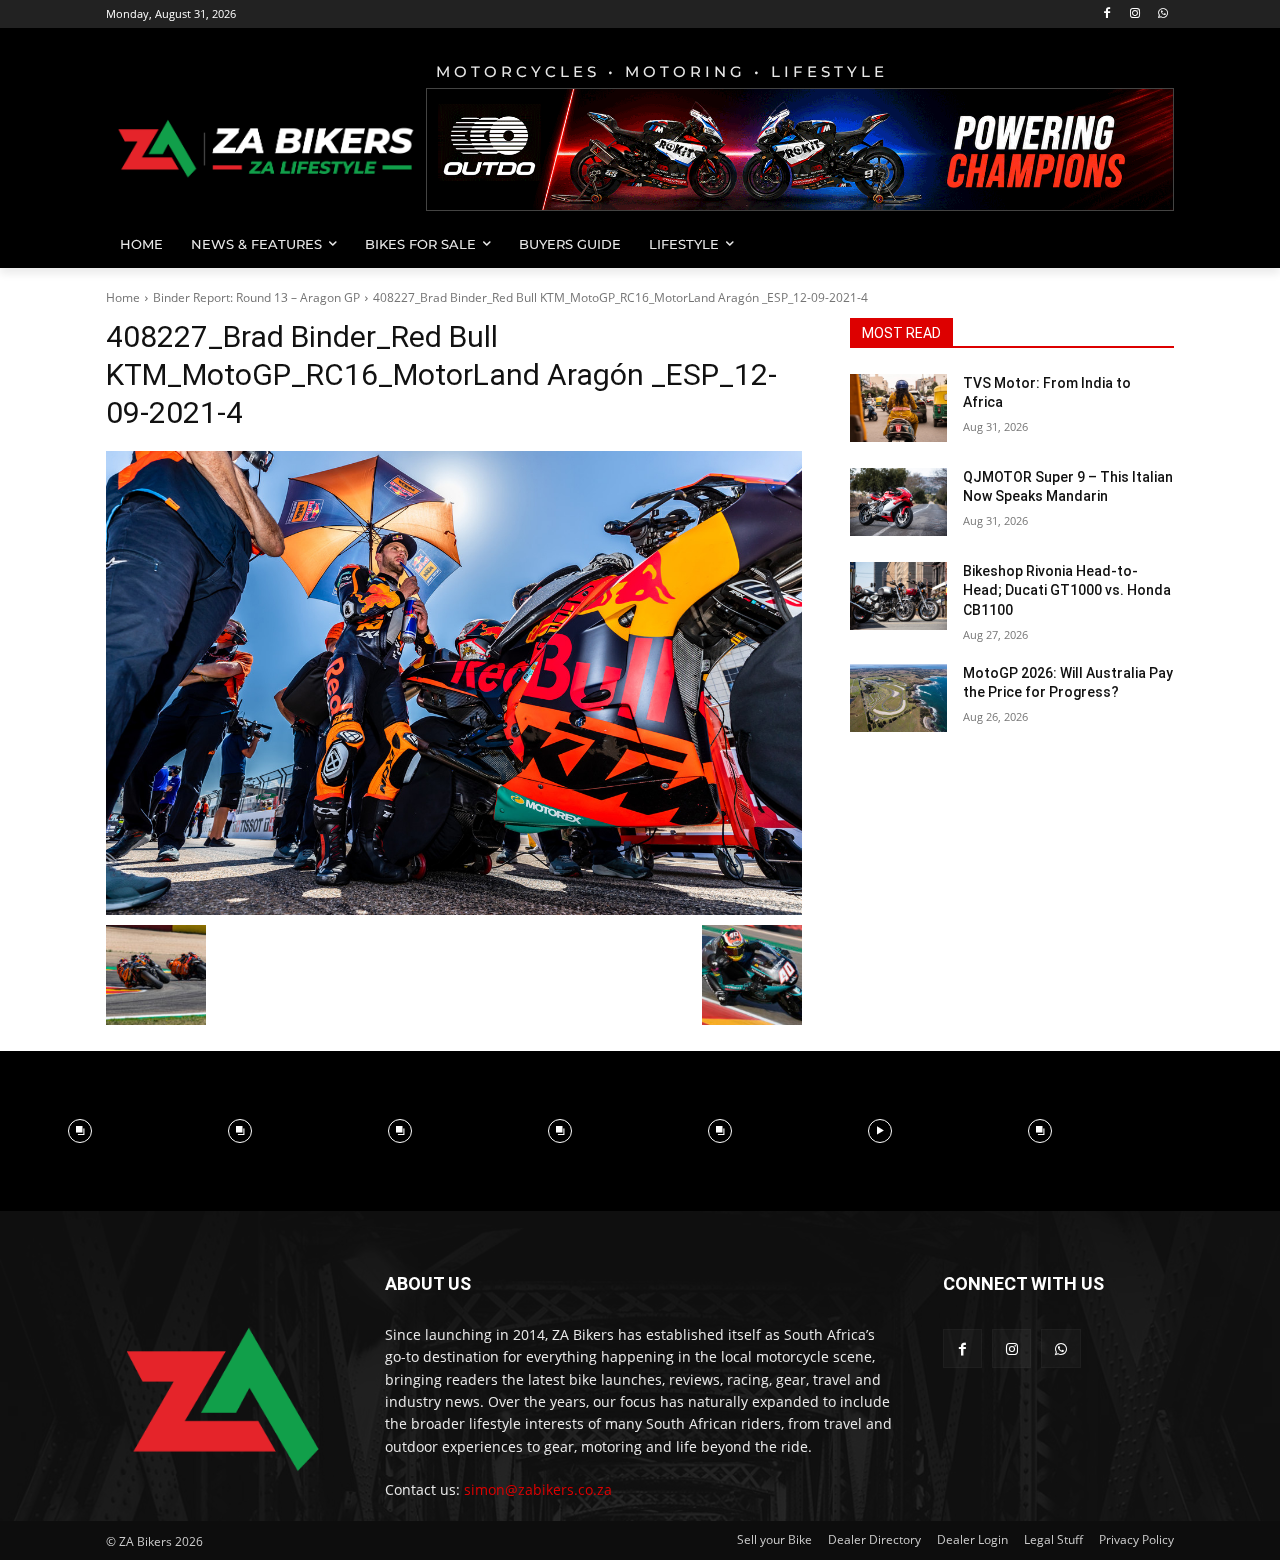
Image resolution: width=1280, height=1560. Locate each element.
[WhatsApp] (1162, 14)
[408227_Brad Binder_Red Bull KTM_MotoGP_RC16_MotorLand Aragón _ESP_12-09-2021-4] (454, 683)
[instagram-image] (80, 1131)
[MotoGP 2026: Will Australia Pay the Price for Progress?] (898, 698)
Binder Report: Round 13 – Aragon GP (256, 297)
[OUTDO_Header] (800, 149)
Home (123, 297)
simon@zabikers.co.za (538, 1489)
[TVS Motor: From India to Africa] (898, 408)
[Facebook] (1107, 14)
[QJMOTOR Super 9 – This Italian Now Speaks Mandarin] (898, 502)
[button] (1150, 244)
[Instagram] (1134, 14)
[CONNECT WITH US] (1058, 1313)
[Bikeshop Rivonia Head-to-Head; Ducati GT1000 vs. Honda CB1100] (898, 596)
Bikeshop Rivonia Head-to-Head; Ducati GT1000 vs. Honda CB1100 (1067, 590)
